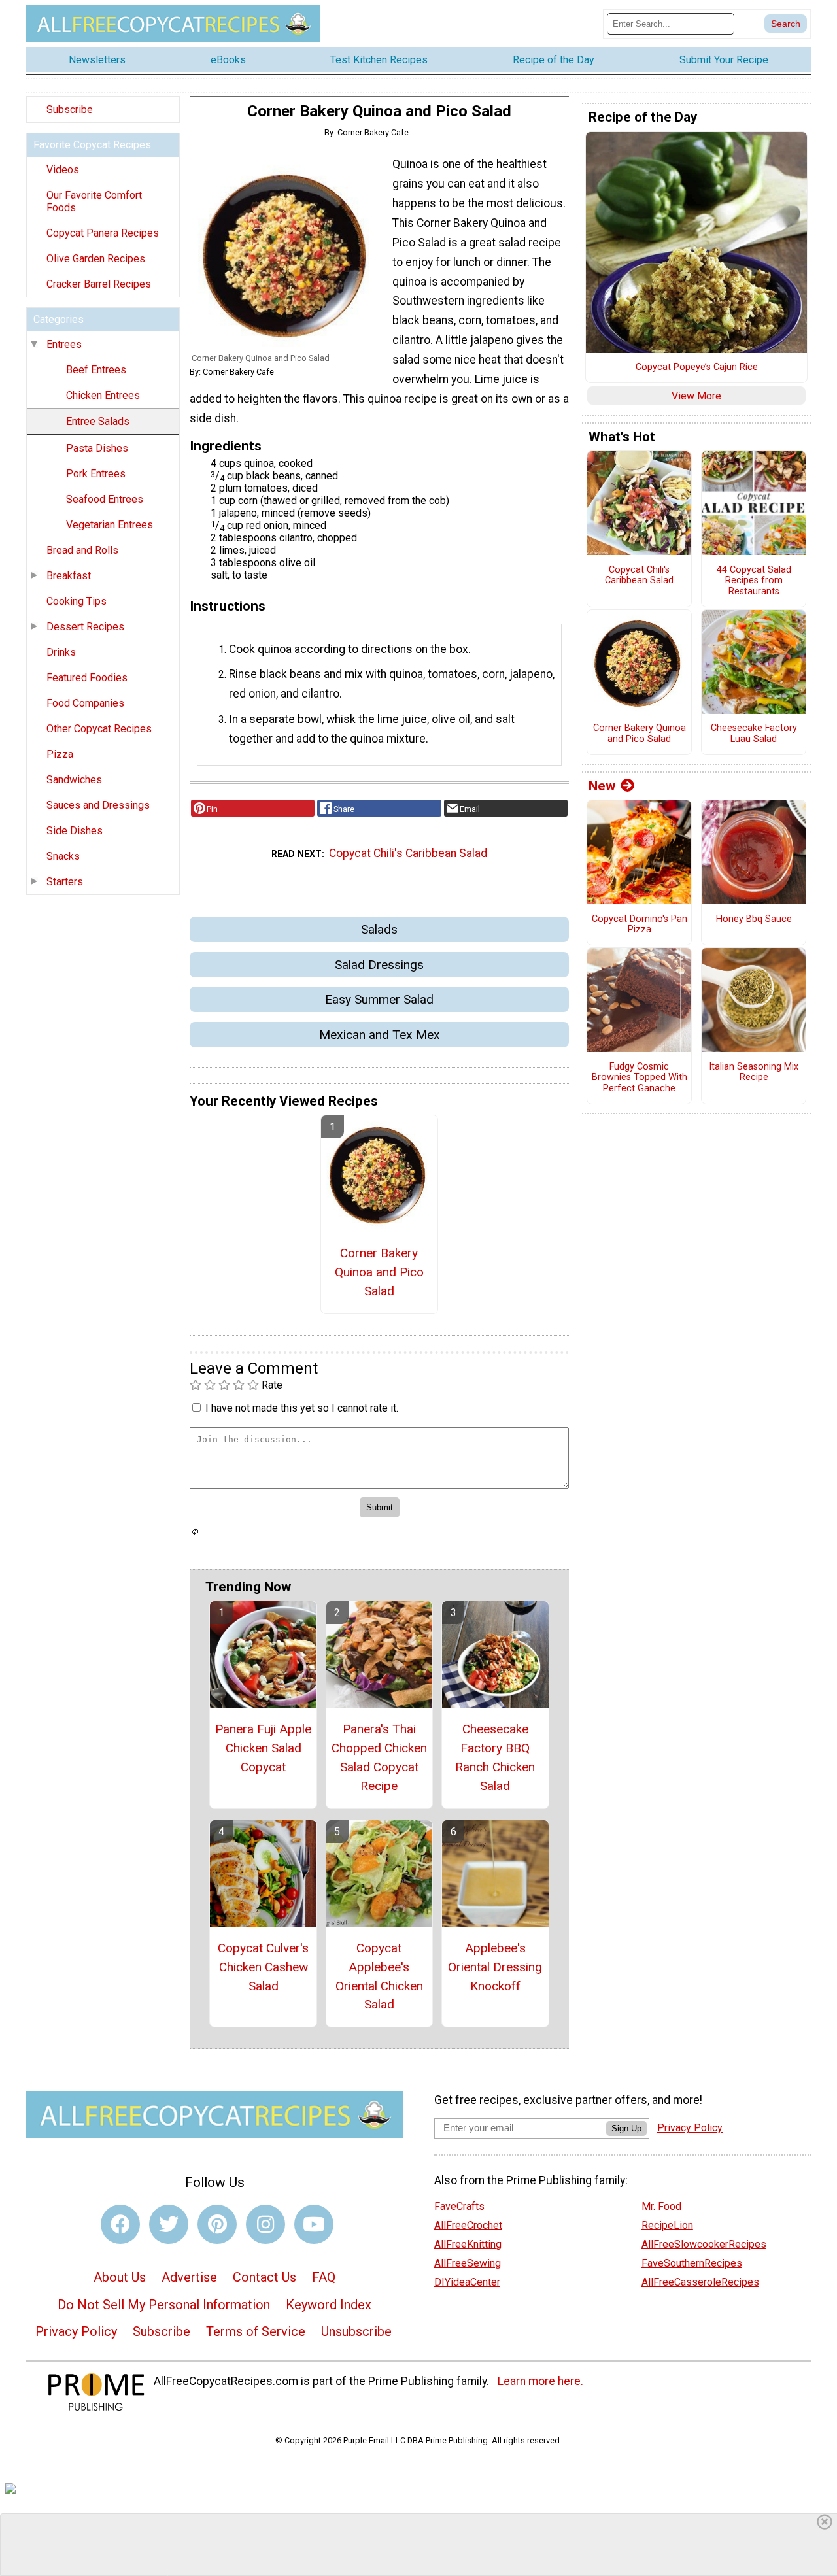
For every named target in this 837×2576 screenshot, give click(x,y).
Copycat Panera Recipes (103, 233)
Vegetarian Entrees (110, 525)
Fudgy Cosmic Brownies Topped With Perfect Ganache (640, 1078)
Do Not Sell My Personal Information (164, 2305)
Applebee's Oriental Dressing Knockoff (495, 1967)
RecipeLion (667, 2225)
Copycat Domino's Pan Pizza (640, 925)
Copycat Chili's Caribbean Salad (408, 853)
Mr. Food (661, 2206)
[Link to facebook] (120, 2224)
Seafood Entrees (105, 499)
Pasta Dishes (97, 448)
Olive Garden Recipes (96, 259)
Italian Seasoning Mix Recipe (754, 1073)
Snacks (63, 856)
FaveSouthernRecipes (692, 2263)
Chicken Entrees (103, 395)
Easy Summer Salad (379, 999)
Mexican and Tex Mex (380, 1035)
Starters (65, 882)
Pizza (60, 754)
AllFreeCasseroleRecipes (700, 2282)
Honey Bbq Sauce (754, 919)
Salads (379, 929)
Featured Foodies (87, 678)
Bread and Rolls (82, 550)
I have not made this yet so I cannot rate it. (302, 1408)
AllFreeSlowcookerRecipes (704, 2244)
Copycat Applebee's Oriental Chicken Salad (379, 1976)
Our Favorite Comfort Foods (94, 201)
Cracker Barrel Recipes (99, 284)
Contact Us (265, 2277)
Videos (63, 170)
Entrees (64, 344)
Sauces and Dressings (98, 805)
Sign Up (626, 2128)
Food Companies (85, 703)
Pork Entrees (96, 474)
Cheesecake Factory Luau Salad (754, 734)
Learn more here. (540, 2381)
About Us (120, 2277)
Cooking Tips (77, 601)
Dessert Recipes (85, 627)
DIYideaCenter (467, 2282)
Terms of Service (256, 2331)
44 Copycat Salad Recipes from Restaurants (754, 581)
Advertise (189, 2277)
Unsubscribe (356, 2331)
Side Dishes (75, 831)
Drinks (61, 652)
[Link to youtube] (314, 2224)
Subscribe (70, 110)
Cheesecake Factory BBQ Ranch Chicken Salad (495, 1757)
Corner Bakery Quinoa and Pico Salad (379, 1272)
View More (696, 396)
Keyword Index (329, 2305)
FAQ (324, 2277)
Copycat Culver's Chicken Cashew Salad (263, 1967)
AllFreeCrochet (468, 2225)
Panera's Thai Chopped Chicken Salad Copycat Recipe (379, 1757)
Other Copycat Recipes (99, 729)
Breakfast (69, 576)
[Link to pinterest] (217, 2224)
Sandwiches (74, 780)
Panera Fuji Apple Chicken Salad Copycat (263, 1748)
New (602, 786)
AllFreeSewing (468, 2263)
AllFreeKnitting (468, 2244)
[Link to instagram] (265, 2224)
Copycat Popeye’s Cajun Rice (697, 367)
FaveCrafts (459, 2206)
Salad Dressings (379, 965)
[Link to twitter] (169, 2224)
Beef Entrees (96, 370)
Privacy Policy (76, 2331)
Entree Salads (98, 421)
